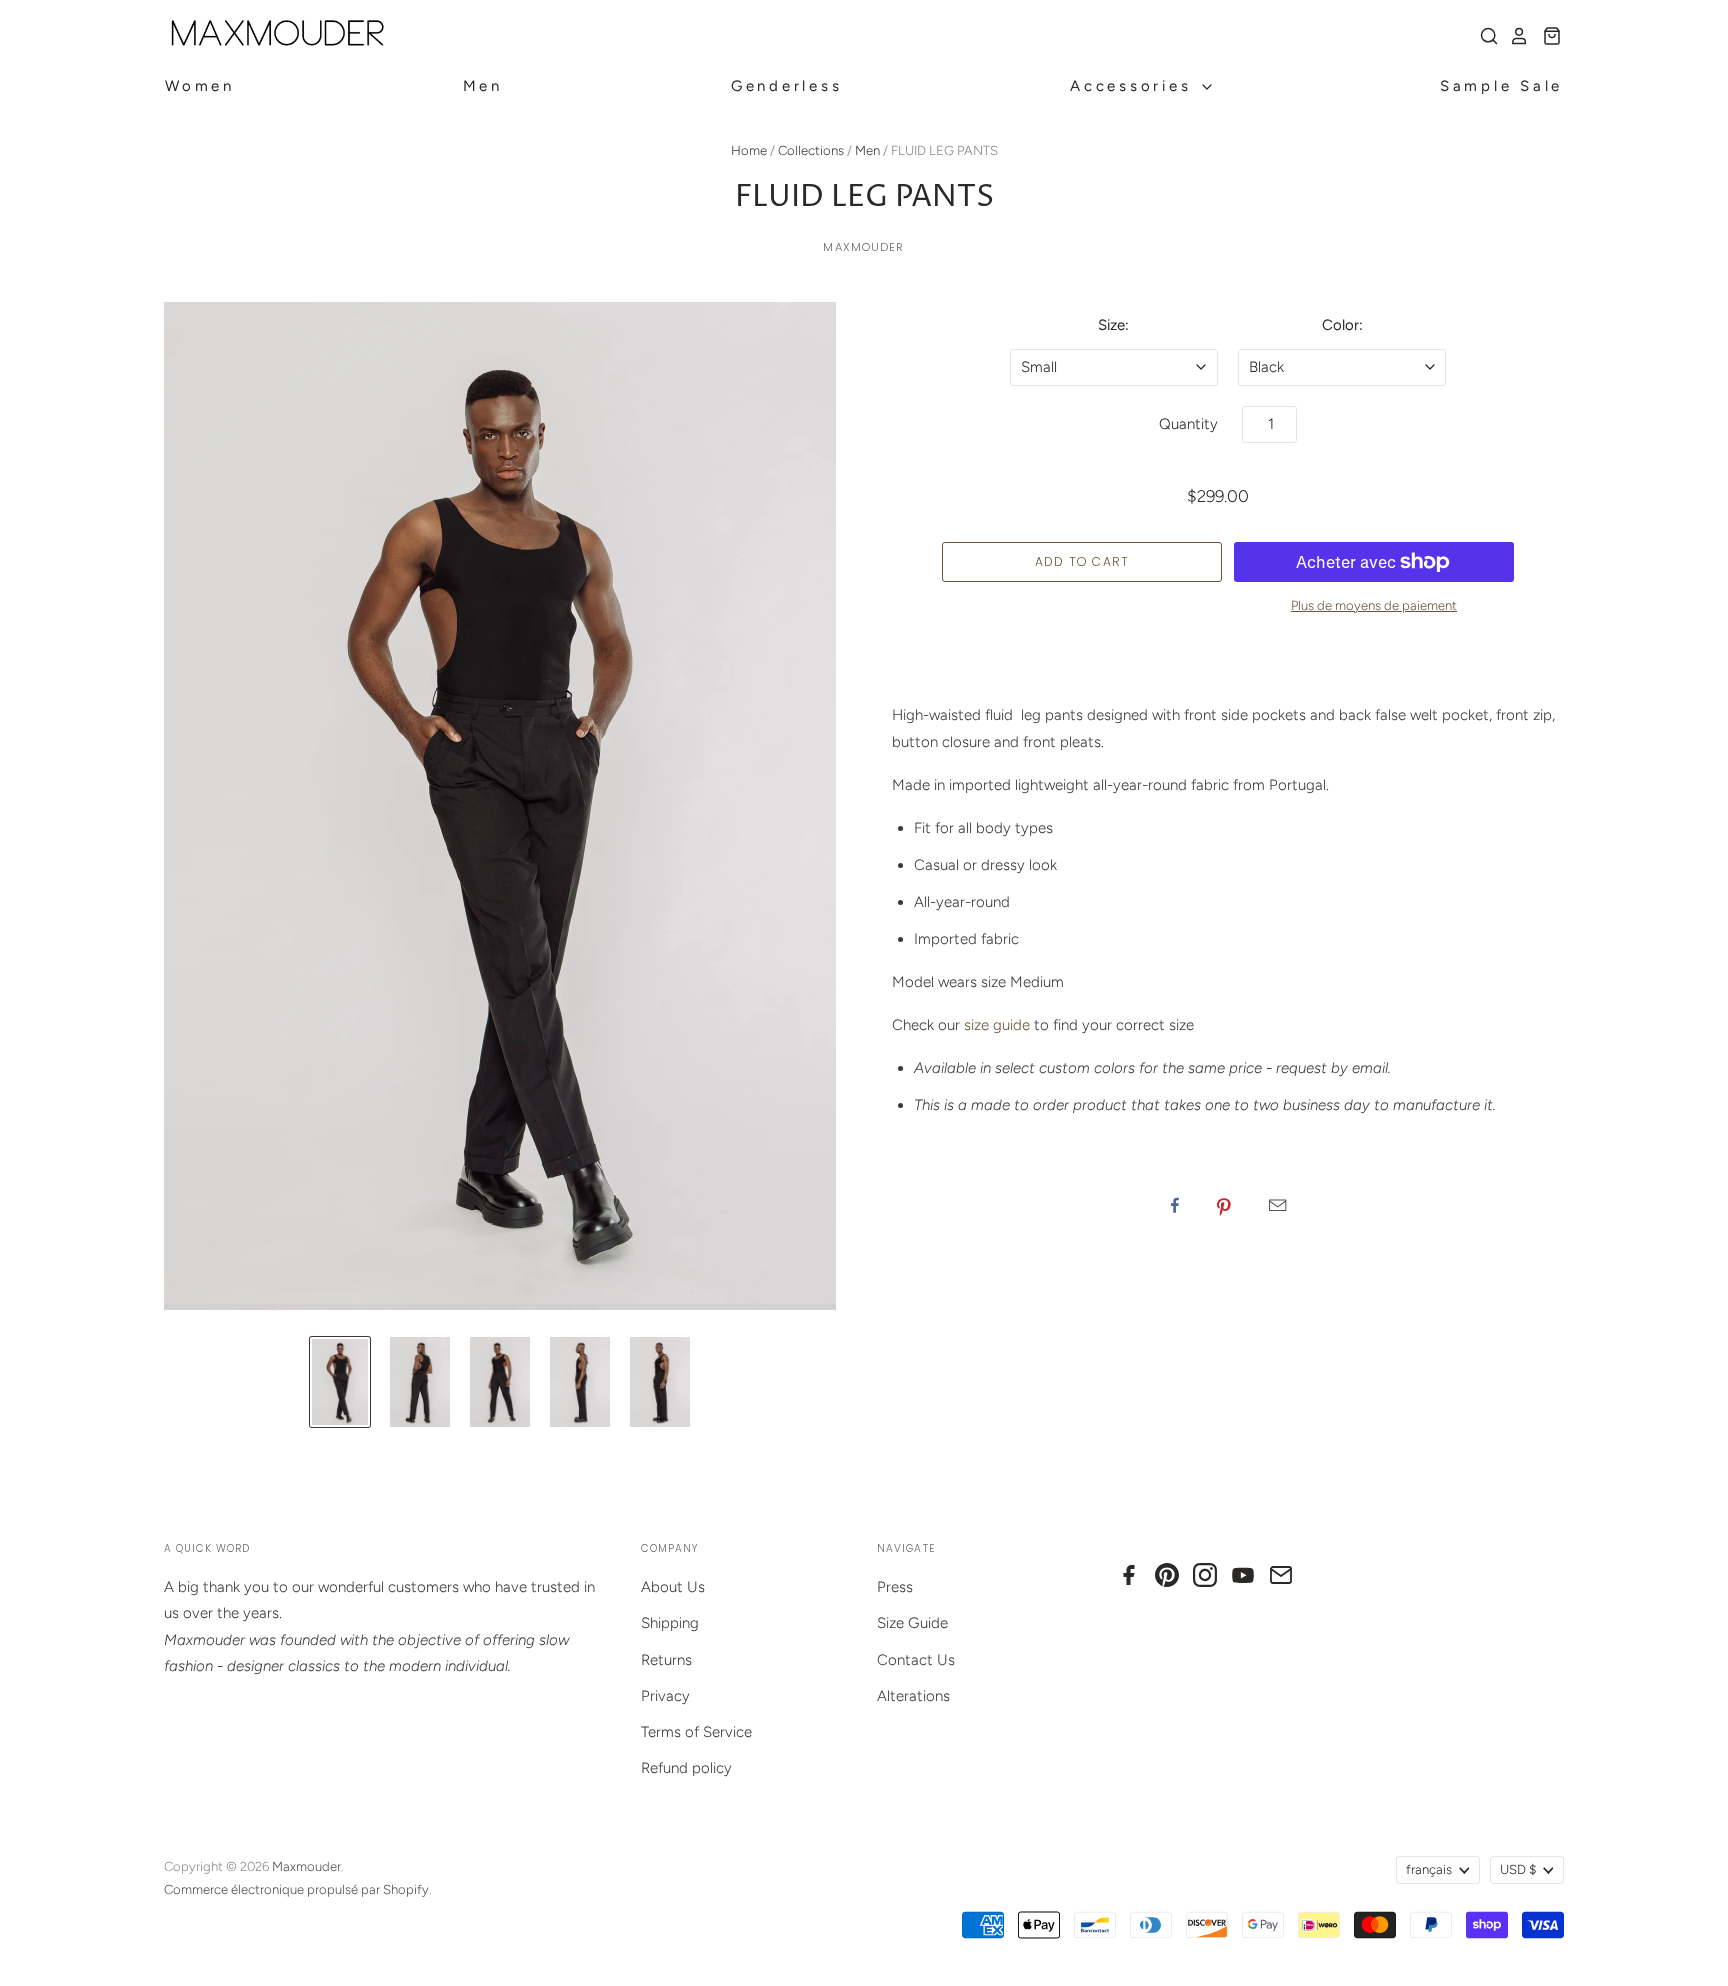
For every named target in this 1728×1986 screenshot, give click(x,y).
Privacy (665, 1696)
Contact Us (916, 1660)
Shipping (670, 1623)
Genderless (787, 86)
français (1429, 1869)
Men (483, 86)
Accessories (1134, 86)
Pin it (1224, 1205)
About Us (673, 1587)
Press (895, 1587)
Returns (666, 1660)
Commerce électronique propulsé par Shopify (296, 1889)
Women (200, 86)
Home (749, 150)
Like (1175, 1205)
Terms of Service (696, 1732)
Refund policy (686, 1768)
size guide (997, 1025)
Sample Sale (1501, 86)
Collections (811, 150)
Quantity (1188, 424)
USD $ (1518, 1869)
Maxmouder (863, 247)
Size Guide (912, 1623)
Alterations (913, 1696)
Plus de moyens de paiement (1374, 605)
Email (1277, 1205)
